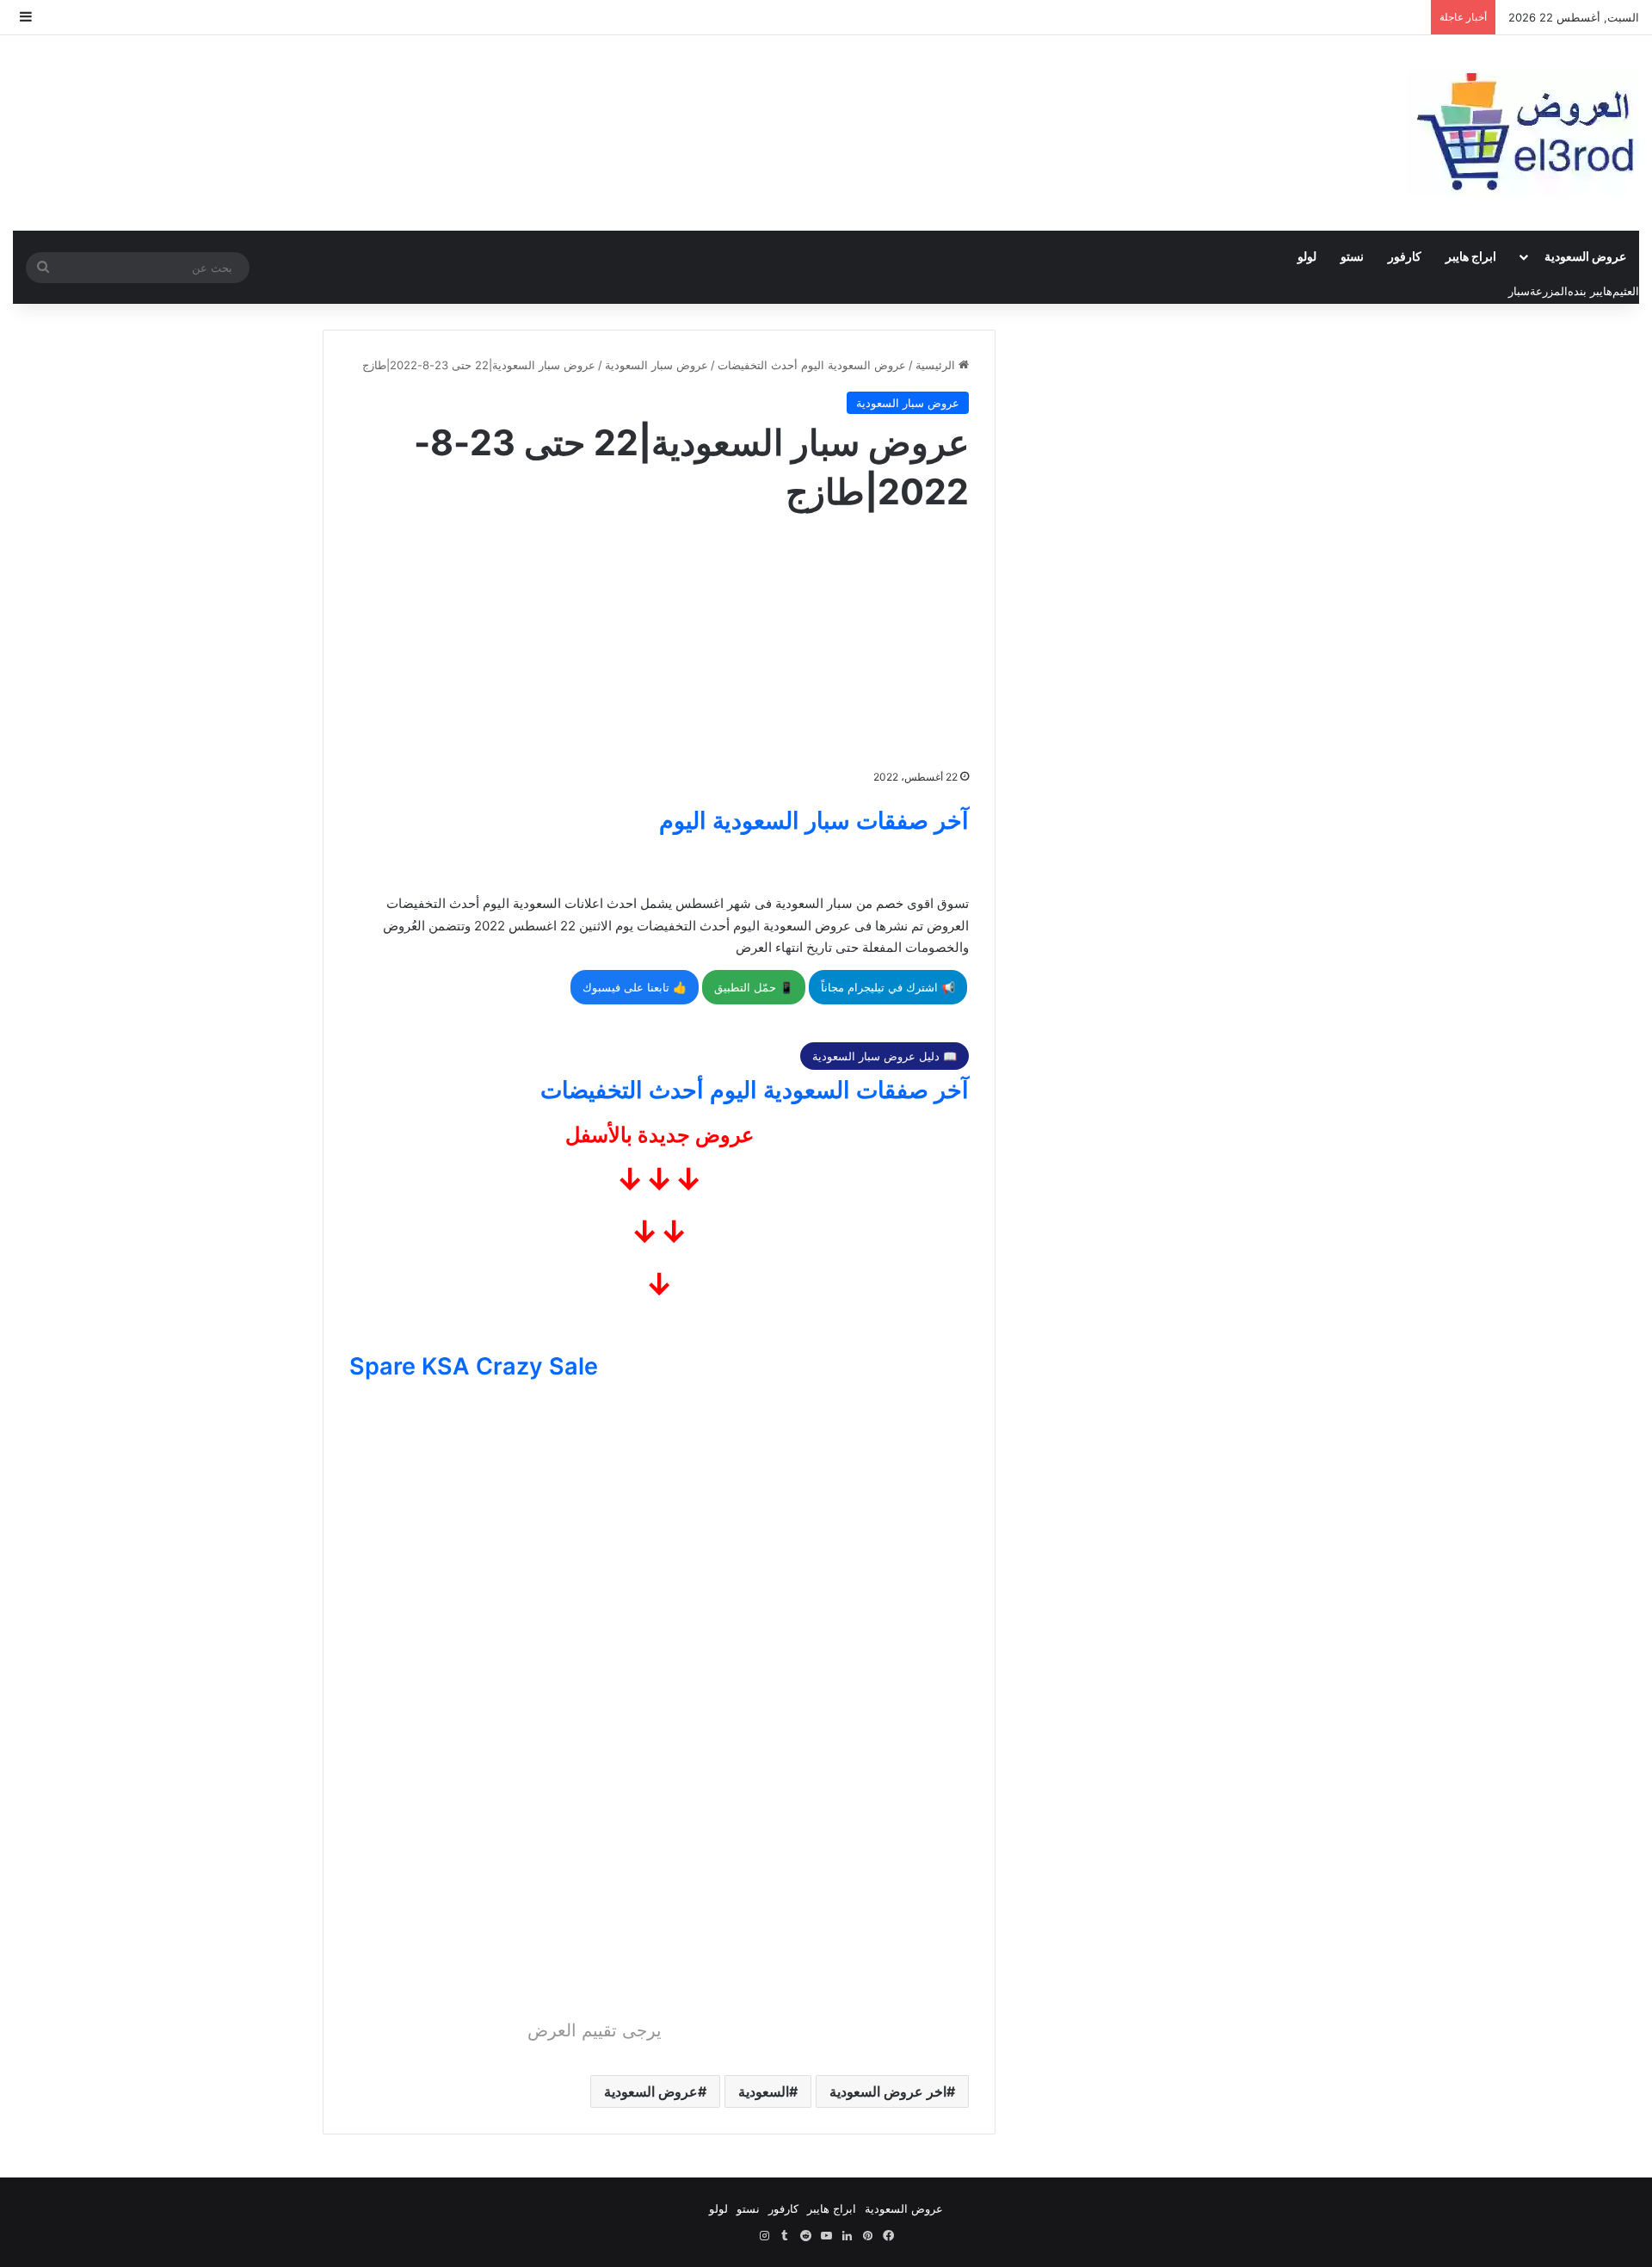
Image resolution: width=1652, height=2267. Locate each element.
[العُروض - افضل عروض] (1523, 133)
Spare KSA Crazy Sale (474, 1366)
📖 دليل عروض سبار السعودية (885, 1056)
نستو (1352, 256)
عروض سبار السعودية (656, 365)
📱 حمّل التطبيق (754, 987)
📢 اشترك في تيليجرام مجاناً (888, 987)
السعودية (764, 2091)
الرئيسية (937, 365)
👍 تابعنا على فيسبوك (635, 987)
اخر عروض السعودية (888, 2091)
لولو (1307, 256)
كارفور (1405, 256)
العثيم (1626, 291)
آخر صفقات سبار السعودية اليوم (814, 821)
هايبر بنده (1590, 291)
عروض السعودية (1585, 256)
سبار (1519, 291)
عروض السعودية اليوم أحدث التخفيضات (812, 365)
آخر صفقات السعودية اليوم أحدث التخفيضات (755, 1090)
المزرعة (1549, 291)
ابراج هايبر (1471, 256)
